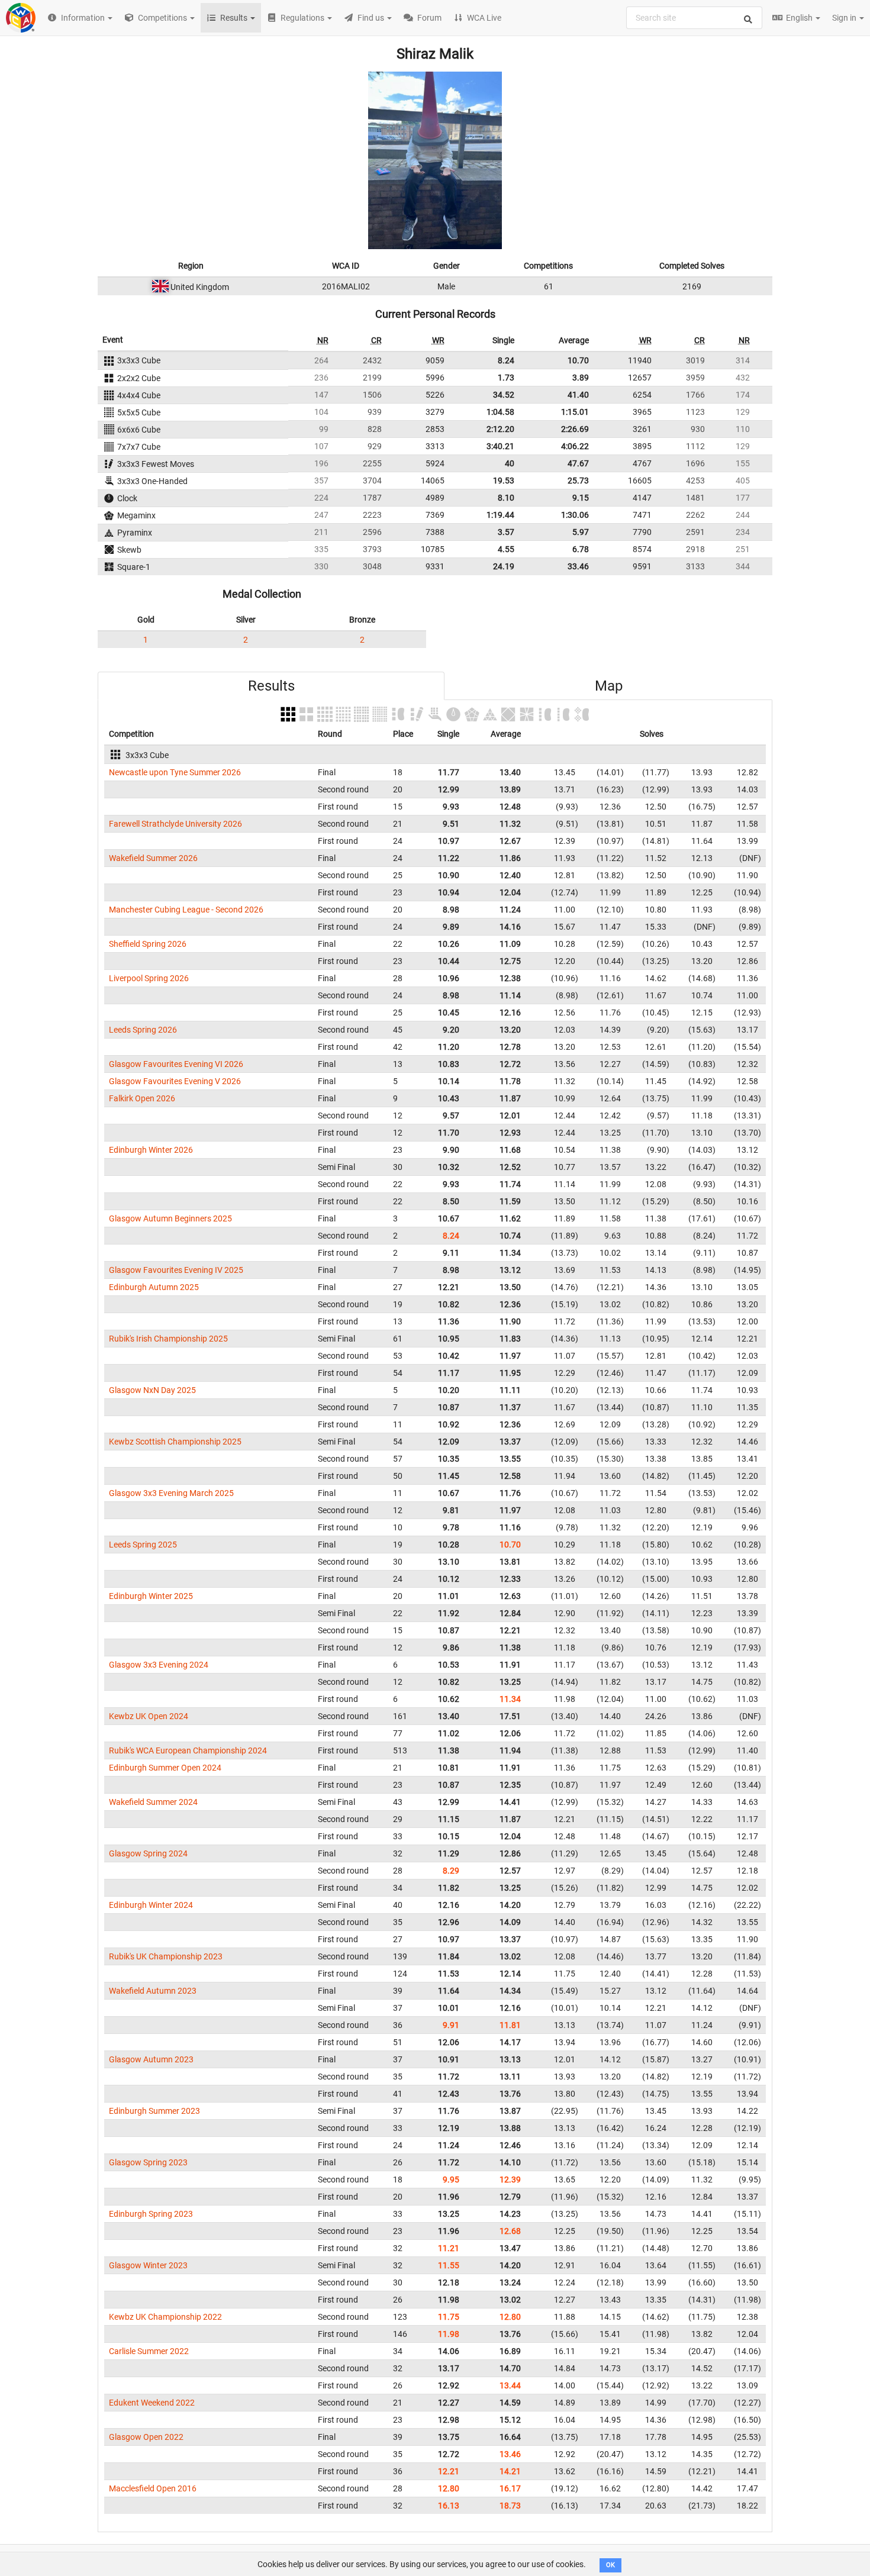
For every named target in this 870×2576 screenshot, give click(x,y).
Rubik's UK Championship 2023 (166, 1956)
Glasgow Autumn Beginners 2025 (170, 1218)
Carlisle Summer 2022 (149, 2351)
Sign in (845, 18)
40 (510, 463)
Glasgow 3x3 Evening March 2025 (171, 1493)
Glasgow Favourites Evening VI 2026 (176, 1064)
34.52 (504, 395)
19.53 (504, 481)
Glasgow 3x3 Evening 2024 (159, 1665)
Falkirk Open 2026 (142, 1098)
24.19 (504, 566)
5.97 (581, 532)
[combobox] (694, 18)
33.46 (578, 566)
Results (271, 686)
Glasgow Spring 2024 (148, 1853)
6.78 (581, 549)
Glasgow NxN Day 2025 (152, 1390)
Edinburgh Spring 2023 (151, 2214)
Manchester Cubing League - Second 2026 (186, 910)
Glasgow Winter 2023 (148, 2265)
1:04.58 (500, 412)
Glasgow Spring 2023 (148, 2162)
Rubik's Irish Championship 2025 (168, 1339)
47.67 (578, 463)
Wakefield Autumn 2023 (153, 1991)
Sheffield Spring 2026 (148, 944)
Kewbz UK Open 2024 (149, 1716)
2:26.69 (575, 429)
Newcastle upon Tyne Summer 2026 (175, 772)
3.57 (506, 532)
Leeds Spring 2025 (143, 1545)
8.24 (506, 360)
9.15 (581, 498)
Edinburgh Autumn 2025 (154, 1287)
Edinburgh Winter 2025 (151, 1596)
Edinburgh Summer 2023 (154, 2111)
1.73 (506, 378)
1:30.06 (575, 515)
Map (609, 686)
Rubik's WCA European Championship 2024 (188, 1750)
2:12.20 (500, 429)
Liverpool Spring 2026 (149, 978)
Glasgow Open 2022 (146, 2437)
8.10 (506, 498)
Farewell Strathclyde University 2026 (175, 824)
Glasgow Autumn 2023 (151, 2059)
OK (610, 2565)
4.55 (506, 549)
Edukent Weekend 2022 (152, 2403)
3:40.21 (500, 446)
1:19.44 (500, 515)
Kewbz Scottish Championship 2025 (175, 1442)
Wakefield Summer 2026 (153, 858)
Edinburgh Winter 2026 (151, 1150)
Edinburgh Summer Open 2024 (165, 1768)
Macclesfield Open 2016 (153, 2488)
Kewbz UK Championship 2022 (165, 2317)
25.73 (578, 481)
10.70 (578, 360)
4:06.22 (575, 446)
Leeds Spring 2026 (143, 1030)
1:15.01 (575, 412)
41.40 (578, 395)
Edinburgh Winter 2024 (151, 1905)
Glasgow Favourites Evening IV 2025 (176, 1270)
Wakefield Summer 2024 (153, 1802)
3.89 (581, 378)
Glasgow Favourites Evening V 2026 (175, 1081)
